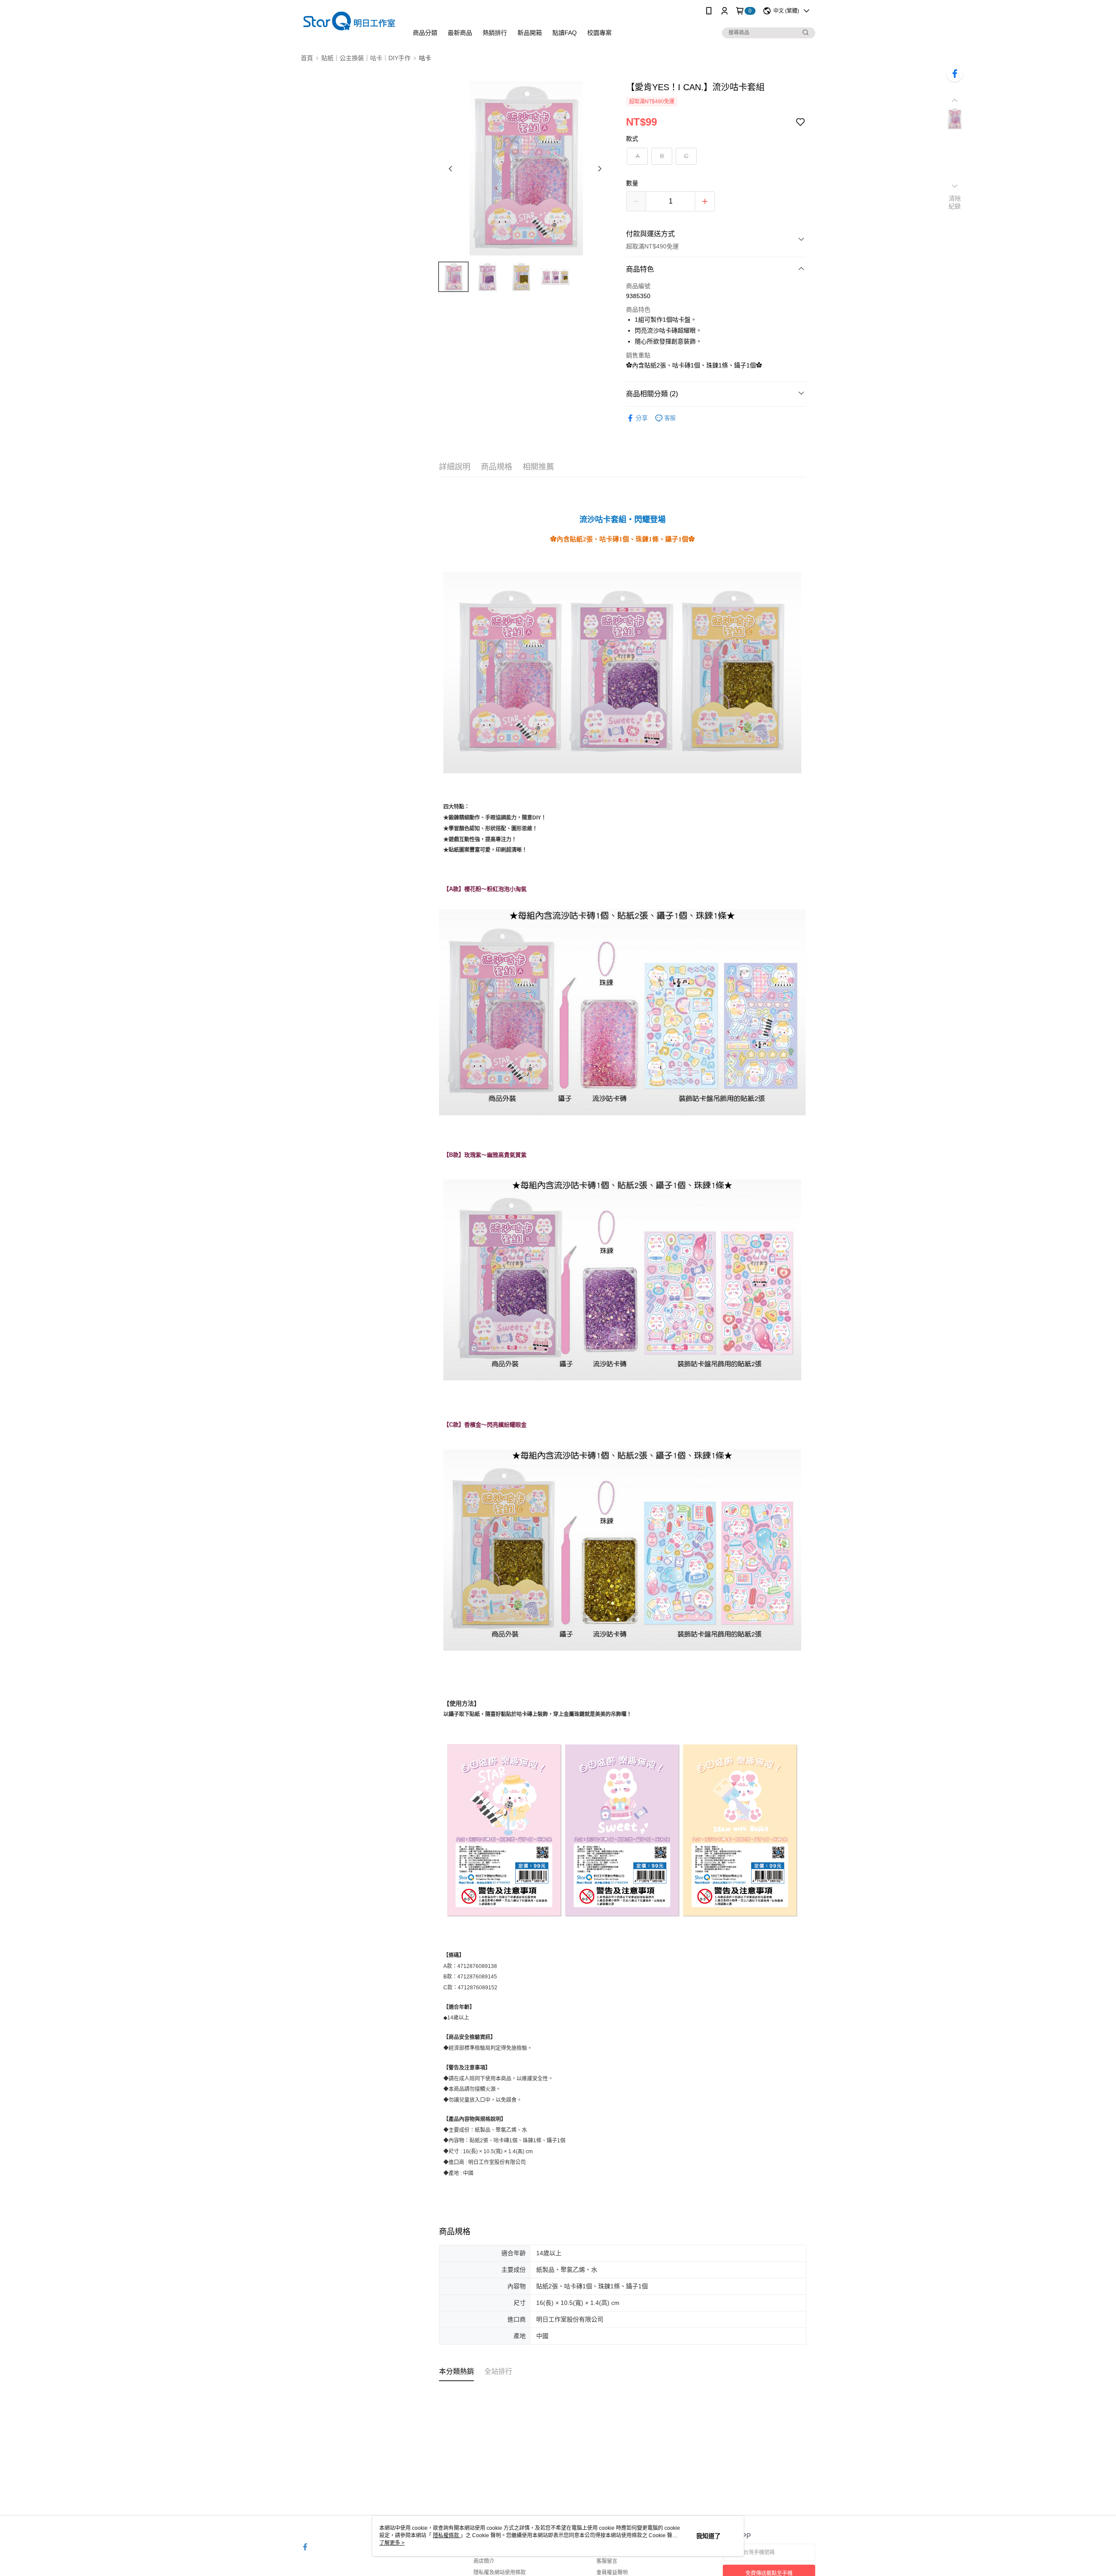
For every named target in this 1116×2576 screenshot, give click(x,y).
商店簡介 (484, 2561)
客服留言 (607, 2561)
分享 (642, 418)
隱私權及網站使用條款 (500, 2573)
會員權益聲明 (612, 2573)
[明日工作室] (349, 23)
